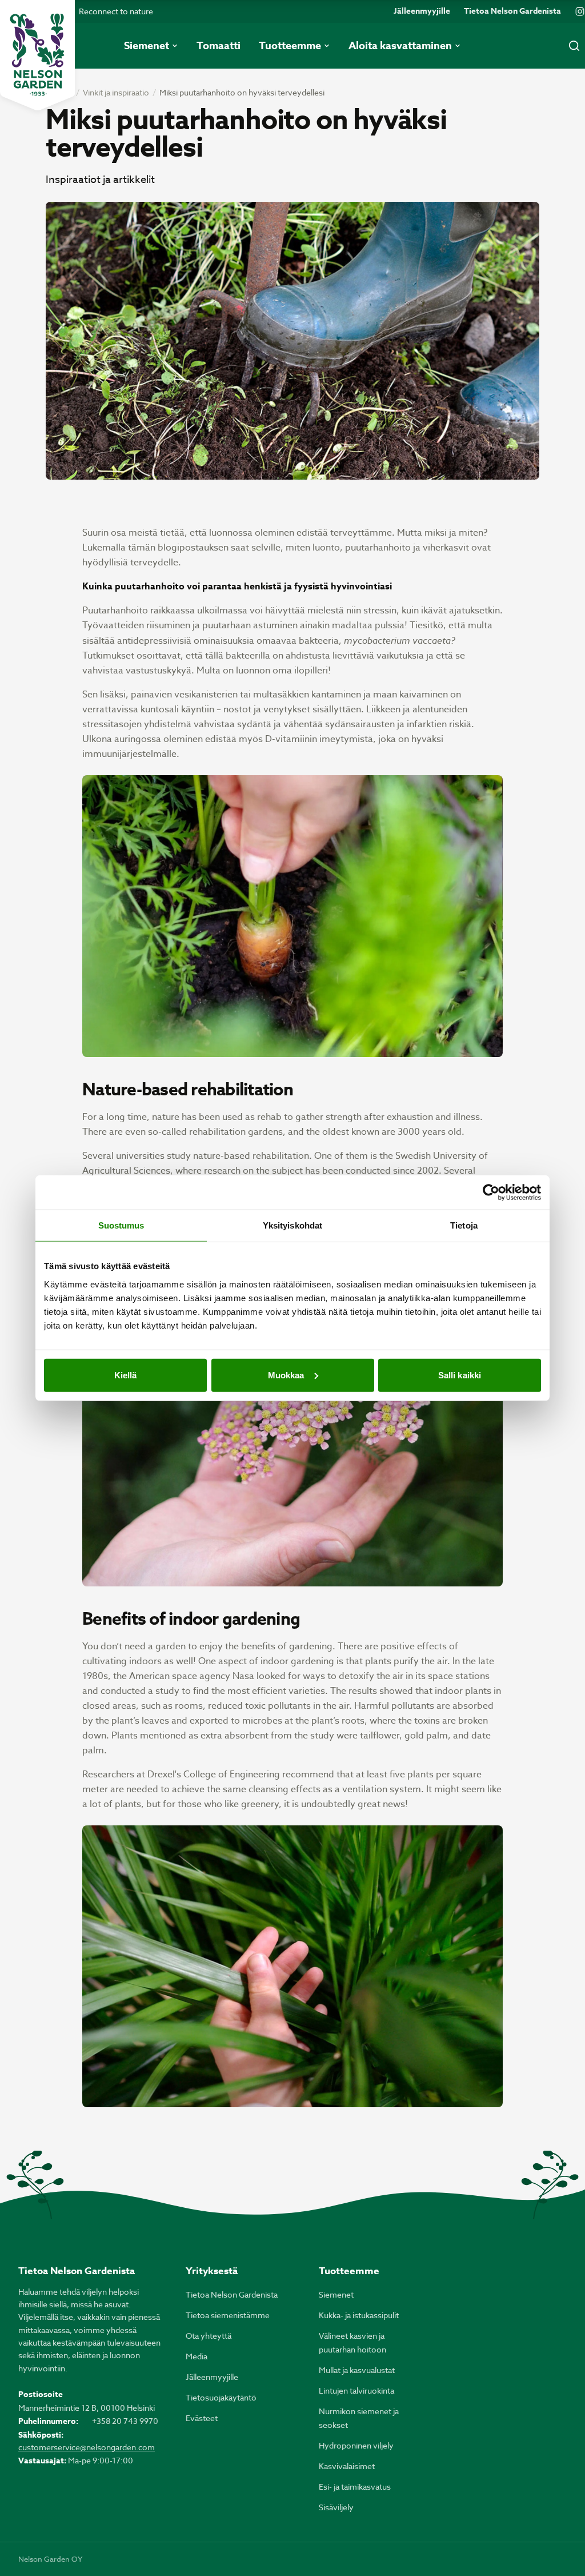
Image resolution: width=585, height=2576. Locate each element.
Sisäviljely (336, 2507)
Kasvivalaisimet (347, 2466)
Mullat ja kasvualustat (357, 2370)
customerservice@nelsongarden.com (87, 2447)
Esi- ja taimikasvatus (355, 2487)
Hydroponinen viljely (356, 2445)
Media (197, 2356)
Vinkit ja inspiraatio (116, 92)
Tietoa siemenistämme (228, 2315)
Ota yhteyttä (209, 2336)
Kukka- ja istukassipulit (359, 2315)
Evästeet (202, 2418)
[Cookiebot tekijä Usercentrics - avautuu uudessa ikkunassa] (491, 1193)
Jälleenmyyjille (422, 11)
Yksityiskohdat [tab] (292, 1225)
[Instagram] (580, 11)
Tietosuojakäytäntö (221, 2397)
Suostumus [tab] (121, 1225)
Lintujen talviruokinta (356, 2390)
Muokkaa (286, 1375)
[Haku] (574, 46)
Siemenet (336, 2294)
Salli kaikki (460, 1375)
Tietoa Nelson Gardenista (512, 11)
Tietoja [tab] (464, 1225)
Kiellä (126, 1375)
